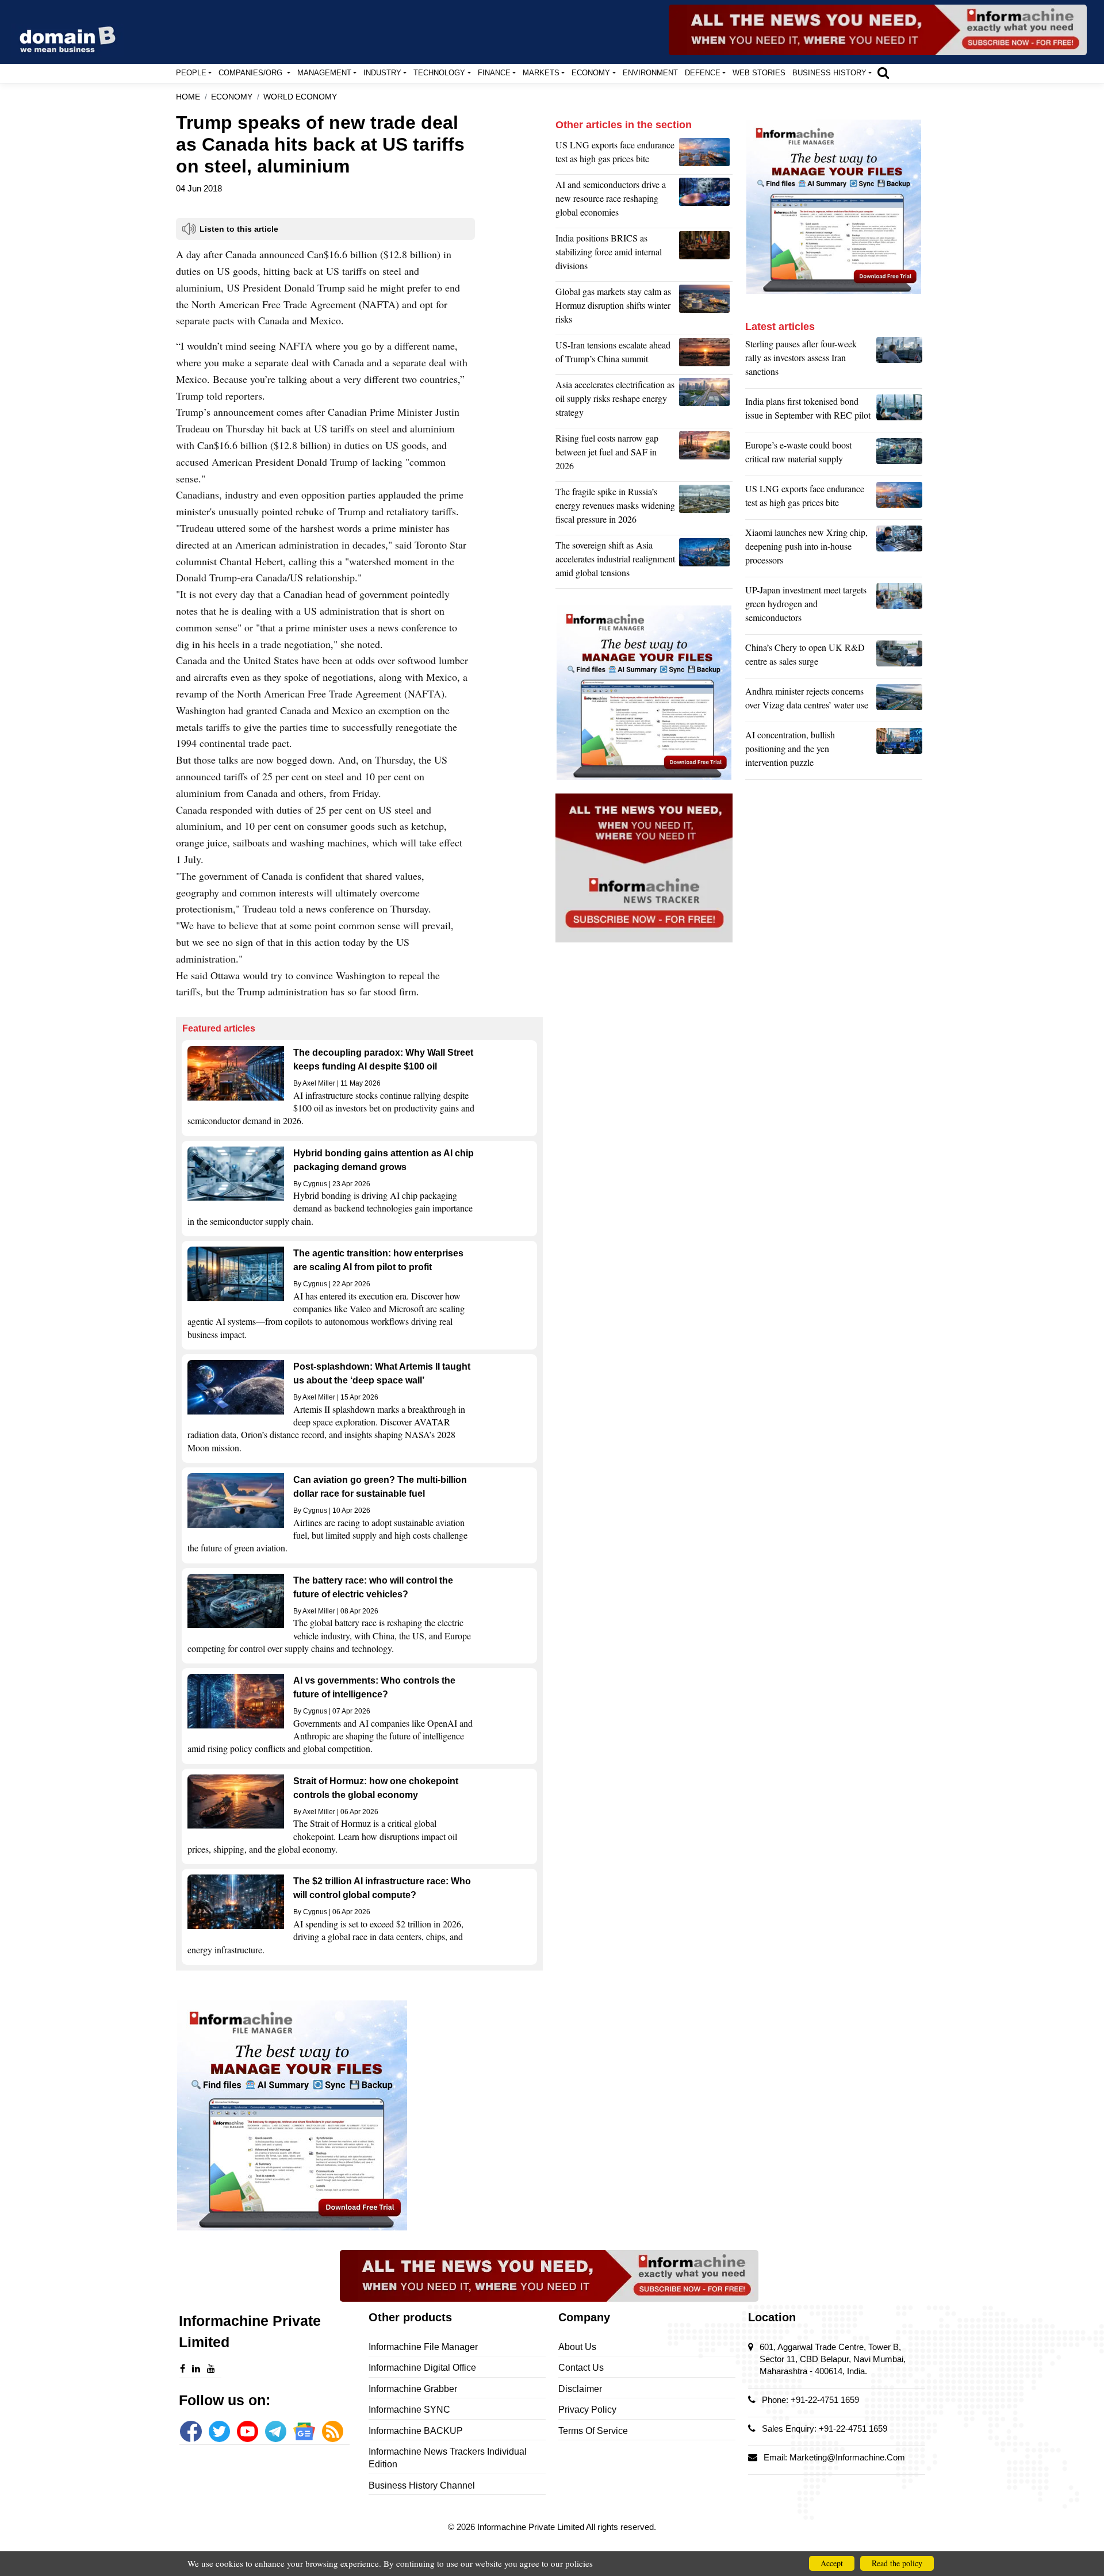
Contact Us (581, 2368)
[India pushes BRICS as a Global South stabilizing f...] (706, 255)
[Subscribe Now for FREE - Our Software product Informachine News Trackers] (878, 30)
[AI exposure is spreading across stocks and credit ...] (899, 752)
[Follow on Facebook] (191, 2431)
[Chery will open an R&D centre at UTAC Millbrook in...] (899, 657)
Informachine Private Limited (532, 2527)
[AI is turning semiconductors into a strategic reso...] (706, 201)
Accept (832, 2563)
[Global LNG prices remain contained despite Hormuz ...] (706, 308)
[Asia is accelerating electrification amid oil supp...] (706, 401)
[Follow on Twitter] (219, 2431)
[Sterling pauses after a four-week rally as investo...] (899, 361)
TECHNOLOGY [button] (439, 73)
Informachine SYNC (409, 2410)
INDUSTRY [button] (382, 73)
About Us (577, 2347)
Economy (232, 97)
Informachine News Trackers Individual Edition (448, 2458)
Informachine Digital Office (422, 2368)
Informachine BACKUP (416, 2431)
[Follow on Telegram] (276, 2431)
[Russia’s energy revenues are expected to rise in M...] (706, 508)
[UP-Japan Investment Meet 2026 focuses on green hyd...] (899, 607)
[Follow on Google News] (304, 2431)
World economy (300, 97)
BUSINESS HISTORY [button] (829, 73)
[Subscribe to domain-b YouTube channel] (248, 2431)
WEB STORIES (759, 73)
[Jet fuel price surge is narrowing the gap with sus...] (706, 455)
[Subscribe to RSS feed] (333, 2431)
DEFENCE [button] (703, 73)
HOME (188, 97)
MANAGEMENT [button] (324, 73)
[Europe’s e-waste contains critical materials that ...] (899, 455)
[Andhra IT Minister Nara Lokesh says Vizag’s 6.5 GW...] (899, 701)
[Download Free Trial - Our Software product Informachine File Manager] (359, 2115)
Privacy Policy (587, 2410)
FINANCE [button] (494, 73)
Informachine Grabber (413, 2389)
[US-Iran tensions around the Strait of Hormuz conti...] (706, 355)
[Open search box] (883, 72)
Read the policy (897, 2563)
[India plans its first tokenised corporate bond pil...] (899, 411)
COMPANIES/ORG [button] (252, 73)
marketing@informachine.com (847, 2457)
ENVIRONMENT (650, 73)
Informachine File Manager (423, 2347)
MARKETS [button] (541, 73)
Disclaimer (580, 2389)
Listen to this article (239, 229)
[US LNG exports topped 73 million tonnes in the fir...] (706, 155)
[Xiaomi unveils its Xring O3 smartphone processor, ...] (899, 549)
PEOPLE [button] (191, 73)
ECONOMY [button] (591, 73)
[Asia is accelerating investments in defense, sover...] (706, 562)
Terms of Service (593, 2431)
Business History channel (422, 2485)
